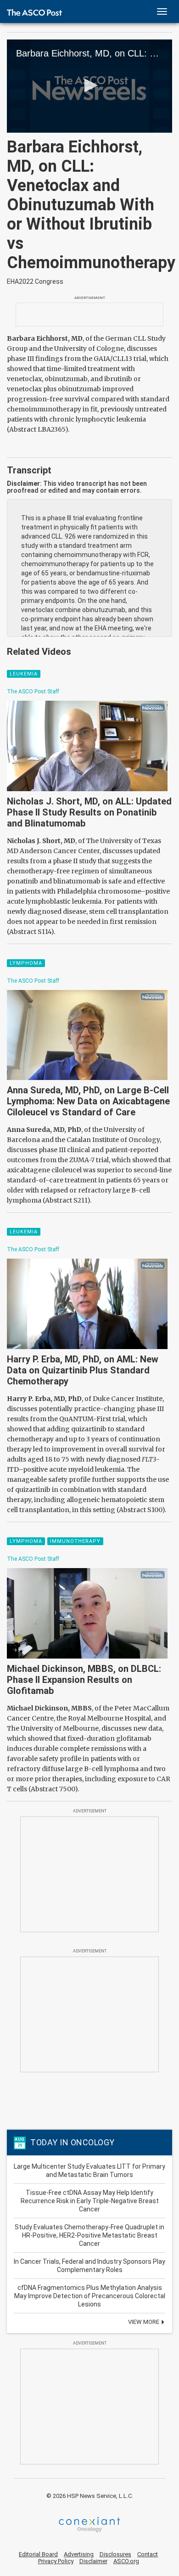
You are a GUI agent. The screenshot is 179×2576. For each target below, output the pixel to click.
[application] (89, 86)
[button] (89, 85)
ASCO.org (126, 2561)
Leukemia (24, 674)
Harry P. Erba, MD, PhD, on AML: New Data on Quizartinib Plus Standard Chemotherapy (83, 1370)
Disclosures (115, 2554)
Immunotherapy (75, 1541)
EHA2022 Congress (35, 281)
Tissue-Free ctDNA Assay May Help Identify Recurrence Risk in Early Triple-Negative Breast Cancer (90, 2201)
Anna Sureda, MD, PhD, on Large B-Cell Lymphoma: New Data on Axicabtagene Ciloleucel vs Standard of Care (88, 1101)
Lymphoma (26, 963)
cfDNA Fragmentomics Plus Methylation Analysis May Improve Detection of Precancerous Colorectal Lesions (90, 2296)
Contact (148, 2554)
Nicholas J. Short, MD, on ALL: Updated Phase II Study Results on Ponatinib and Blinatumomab (89, 812)
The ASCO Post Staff (33, 692)
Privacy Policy (56, 2561)
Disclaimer (93, 2561)
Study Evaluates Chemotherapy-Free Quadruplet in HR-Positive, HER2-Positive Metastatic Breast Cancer (89, 2235)
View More (144, 2322)
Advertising (79, 2554)
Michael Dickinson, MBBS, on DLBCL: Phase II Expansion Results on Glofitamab (84, 1680)
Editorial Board (38, 2554)
